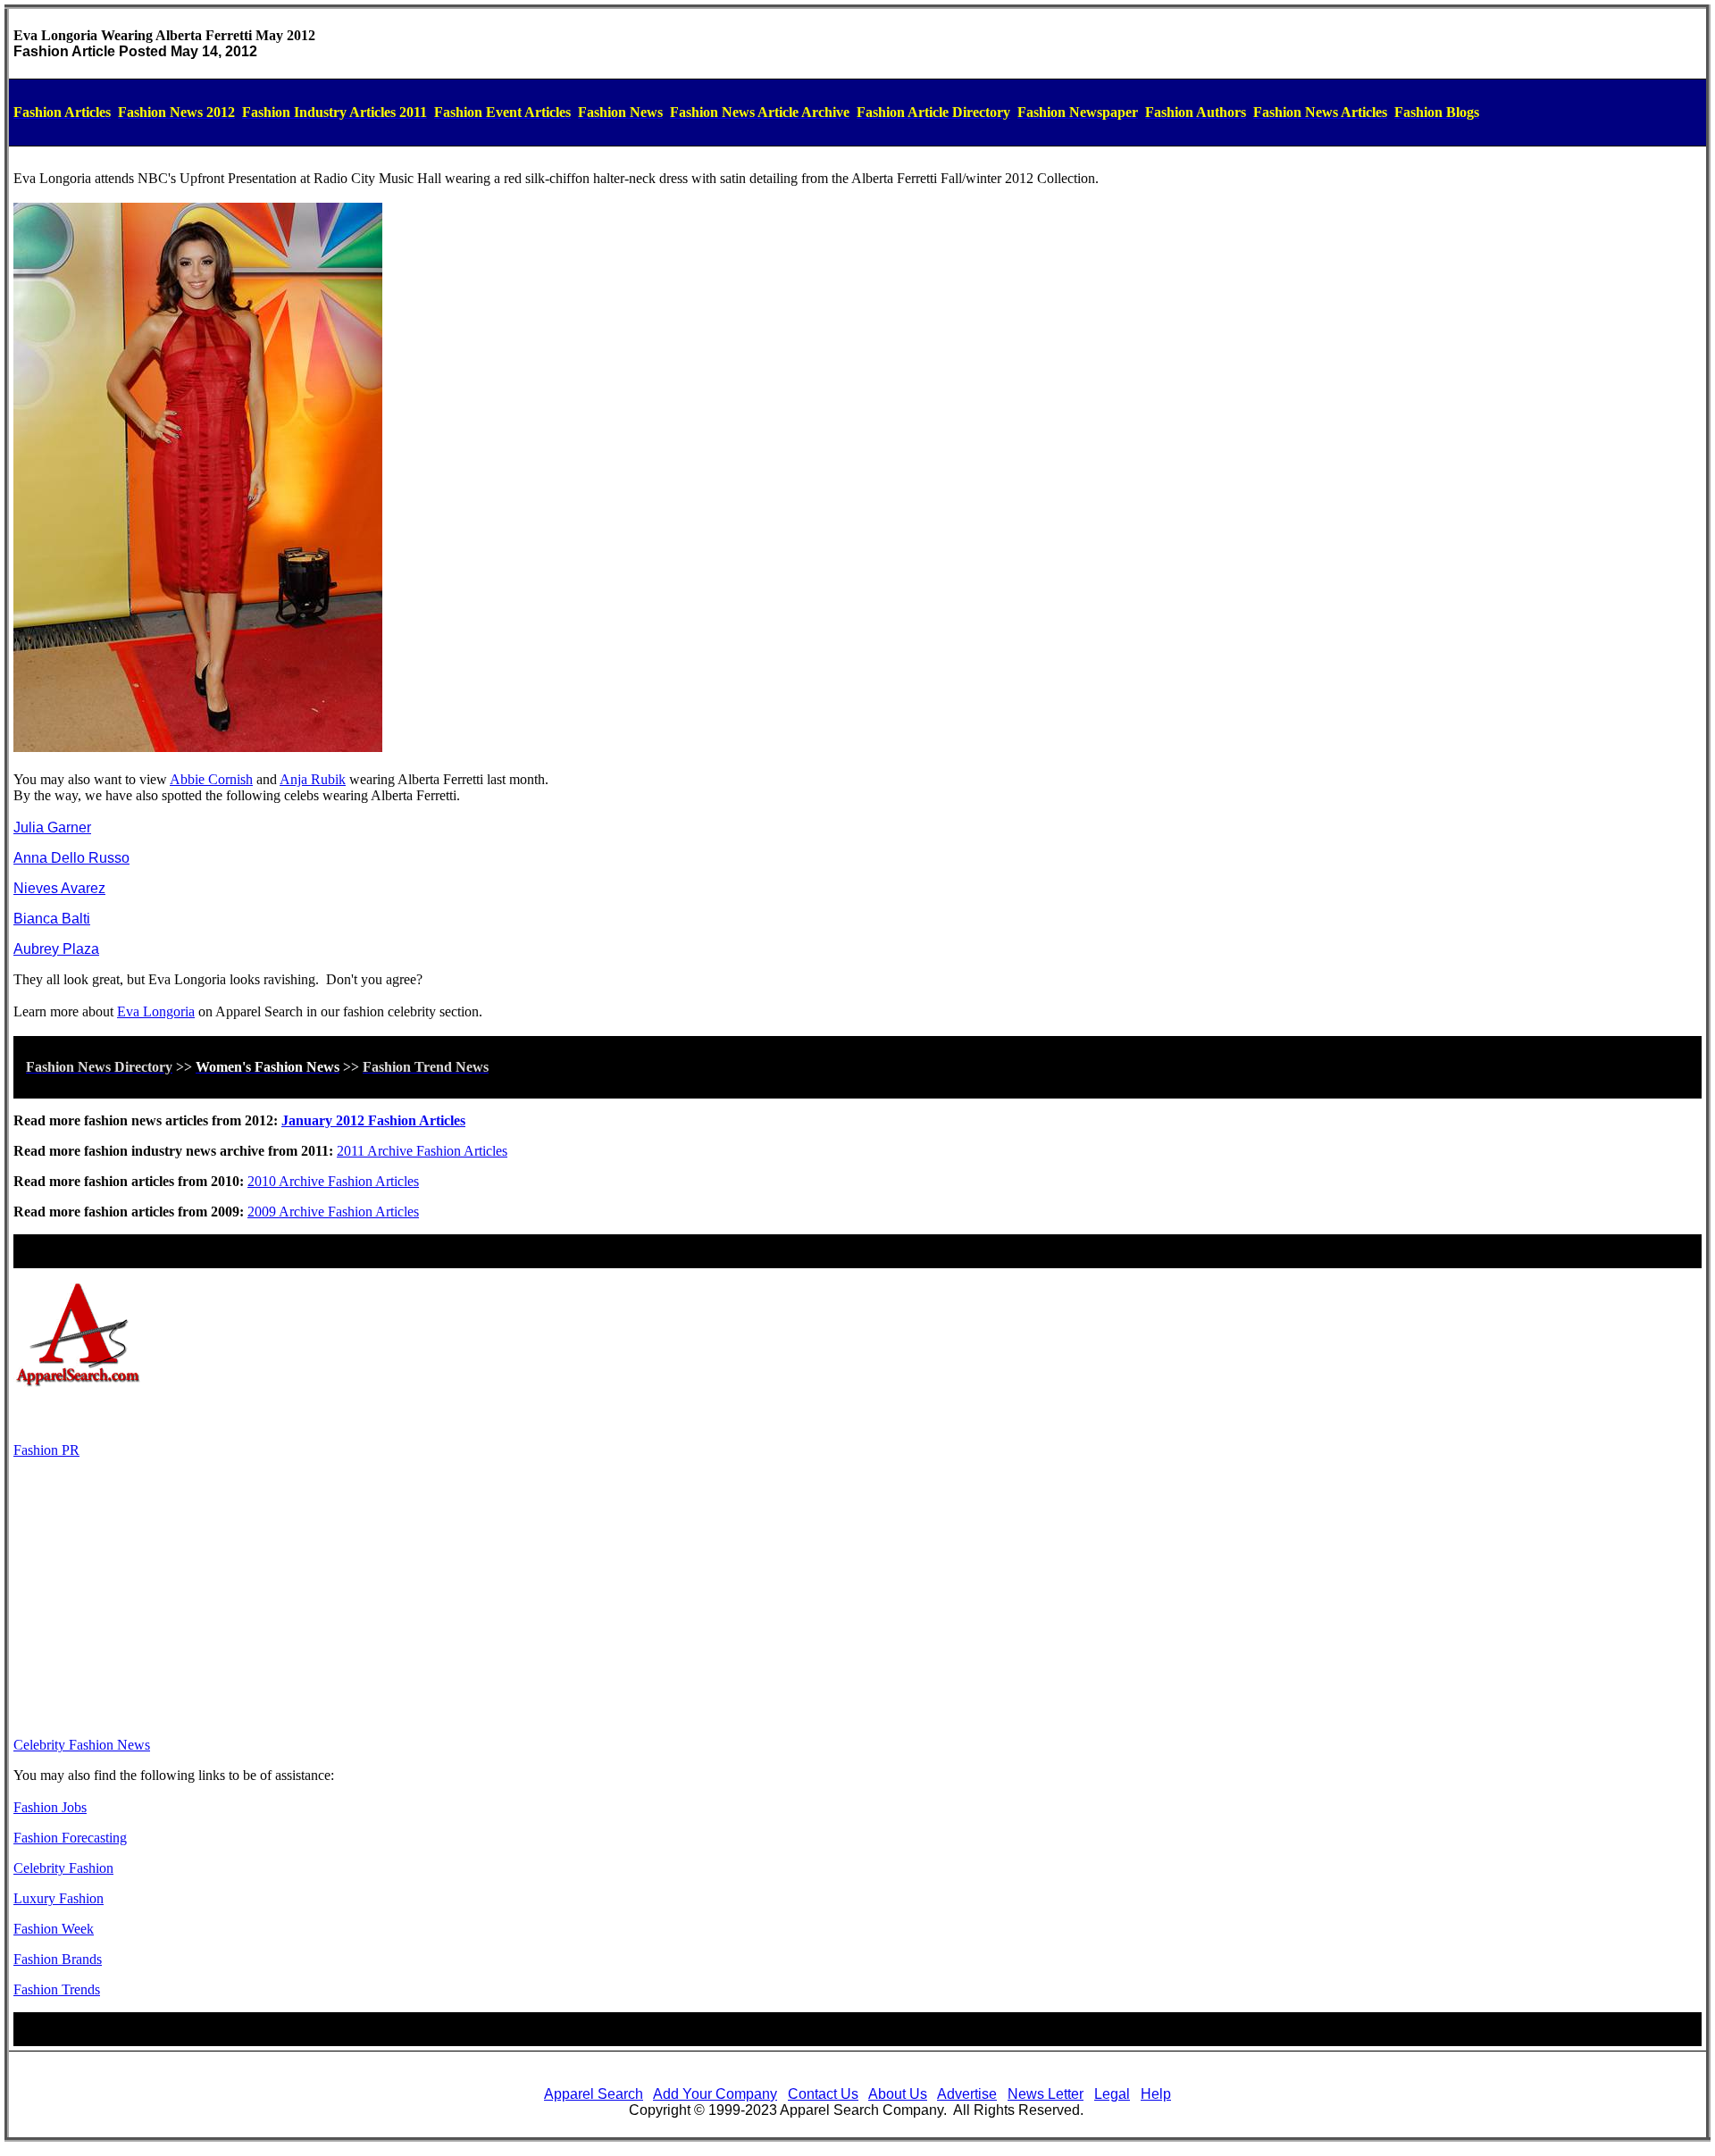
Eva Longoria (156, 1011)
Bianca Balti (52, 919)
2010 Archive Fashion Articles (333, 1181)
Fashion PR (46, 1450)
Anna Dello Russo (71, 858)
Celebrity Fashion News (82, 1745)
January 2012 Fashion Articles (373, 1120)
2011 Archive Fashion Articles (422, 1151)
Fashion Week (54, 1929)
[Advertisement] (857, 1598)
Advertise (967, 2094)
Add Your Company (715, 2094)
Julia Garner (52, 827)
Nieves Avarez (59, 888)
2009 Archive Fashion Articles (333, 1212)
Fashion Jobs (50, 1807)
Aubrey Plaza (56, 949)
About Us (898, 2094)
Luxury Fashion (59, 1898)
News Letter (1046, 2094)
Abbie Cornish (211, 779)
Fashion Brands (58, 1959)
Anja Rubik (313, 779)
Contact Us (823, 2094)
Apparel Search (594, 2094)
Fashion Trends (57, 1989)
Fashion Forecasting (70, 1838)
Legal (1112, 2094)
